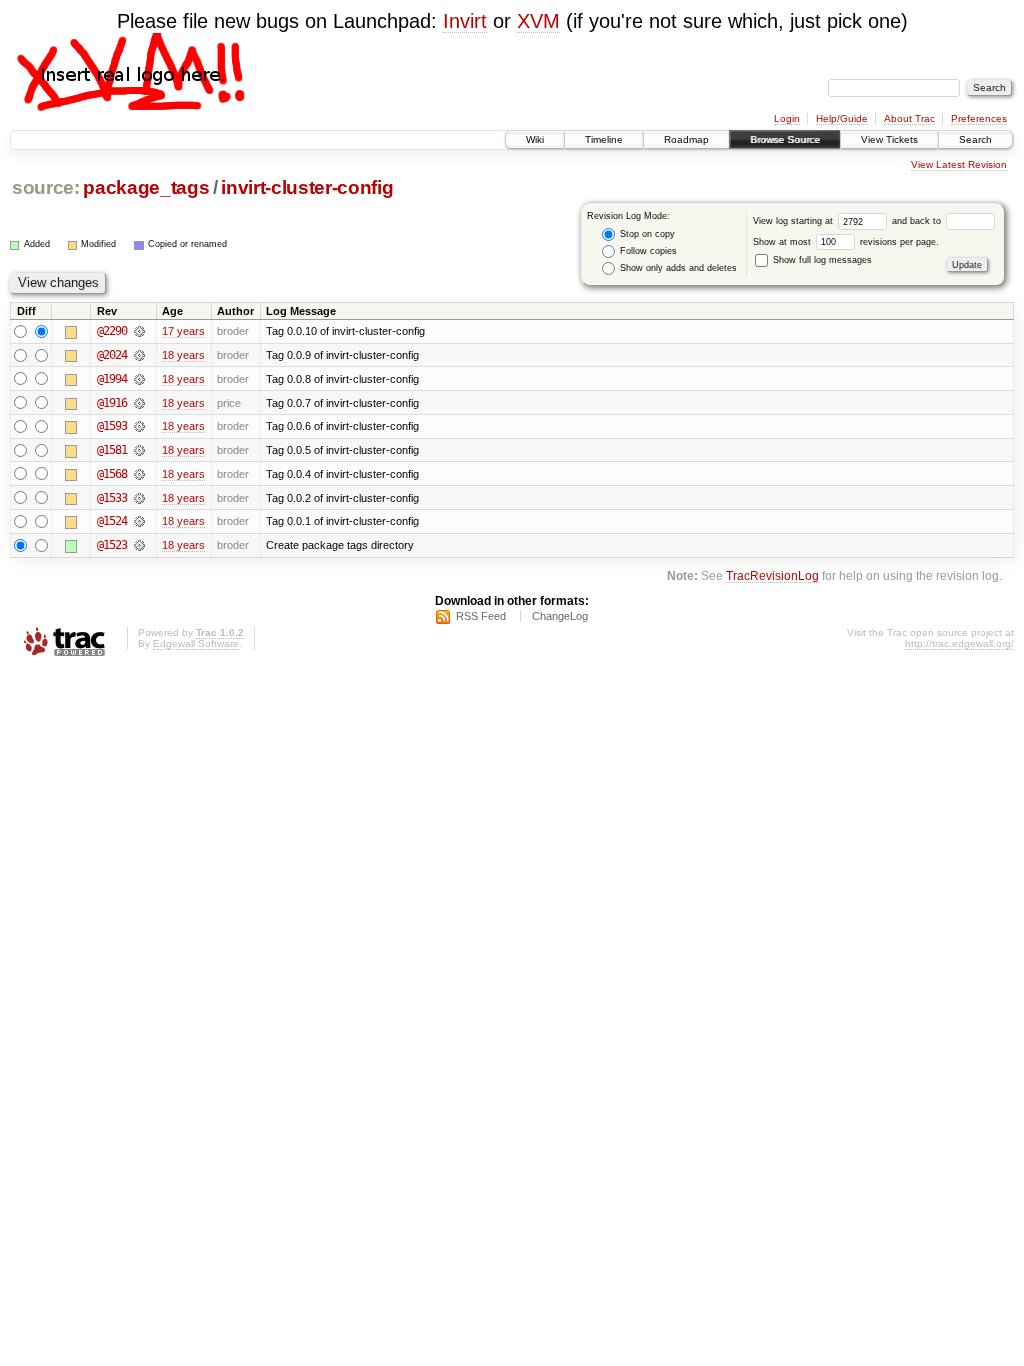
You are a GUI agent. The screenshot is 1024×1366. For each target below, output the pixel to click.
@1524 (112, 521)
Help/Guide (842, 118)
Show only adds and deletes (677, 268)
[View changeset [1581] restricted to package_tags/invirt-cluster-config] (139, 450)
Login (787, 118)
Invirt (465, 21)
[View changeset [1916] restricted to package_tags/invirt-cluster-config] (139, 403)
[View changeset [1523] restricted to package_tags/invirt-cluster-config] (139, 545)
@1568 (112, 474)
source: (46, 187)
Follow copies (647, 251)
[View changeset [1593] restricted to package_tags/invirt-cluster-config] (139, 426)
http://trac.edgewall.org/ (959, 643)
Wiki (535, 139)
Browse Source (785, 139)
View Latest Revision (959, 164)
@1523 (112, 545)
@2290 (112, 331)
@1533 (112, 498)
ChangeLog (560, 616)
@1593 (112, 426)
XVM (538, 21)
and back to (918, 221)
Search (975, 139)
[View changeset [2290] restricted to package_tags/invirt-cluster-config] (139, 331)
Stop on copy (646, 234)
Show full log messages (821, 260)
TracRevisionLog (772, 575)
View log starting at (794, 221)
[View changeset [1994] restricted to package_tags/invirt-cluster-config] (139, 379)
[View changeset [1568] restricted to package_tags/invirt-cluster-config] (139, 474)
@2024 (112, 355)
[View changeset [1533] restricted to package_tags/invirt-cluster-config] (139, 498)
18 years (183, 355)
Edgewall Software (196, 643)
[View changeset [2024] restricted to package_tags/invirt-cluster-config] (139, 355)
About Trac (909, 118)
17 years (183, 331)
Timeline (604, 139)
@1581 (112, 450)
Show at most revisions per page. (846, 242)
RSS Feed (481, 616)
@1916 (112, 403)
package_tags (146, 187)
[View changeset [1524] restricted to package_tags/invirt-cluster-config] (139, 521)
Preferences (979, 118)
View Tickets (889, 139)
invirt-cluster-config (307, 187)
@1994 (112, 379)
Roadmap (686, 139)
